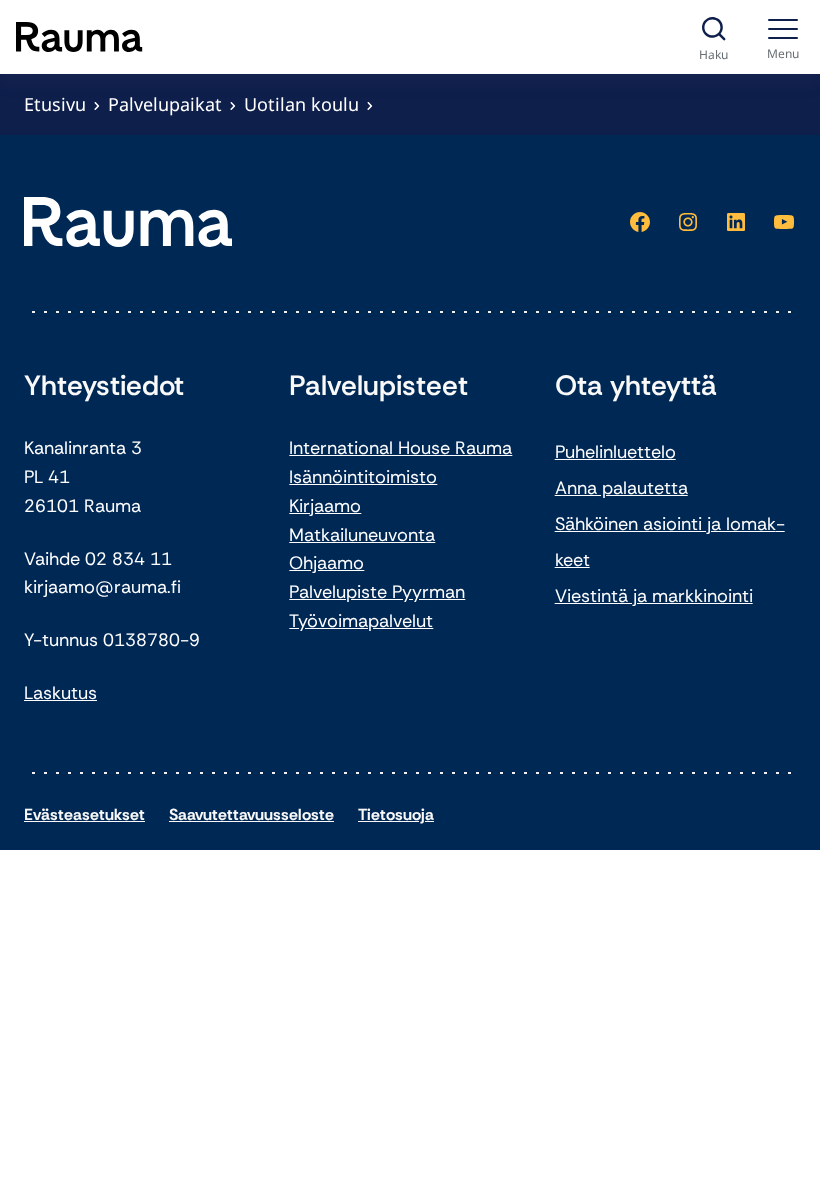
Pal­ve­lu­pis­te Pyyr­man (377, 592)
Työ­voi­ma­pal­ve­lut (361, 621)
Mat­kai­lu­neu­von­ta (362, 535)
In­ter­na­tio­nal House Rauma (400, 448)
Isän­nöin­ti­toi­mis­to (363, 477)
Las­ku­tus (60, 693)
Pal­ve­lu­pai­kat (165, 104)
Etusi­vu (55, 104)
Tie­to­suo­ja (396, 814)
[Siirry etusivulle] (79, 37)
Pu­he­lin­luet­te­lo (615, 452)
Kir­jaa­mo (325, 506)
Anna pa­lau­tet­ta (621, 488)
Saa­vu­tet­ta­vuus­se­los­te (251, 814)
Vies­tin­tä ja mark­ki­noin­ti (654, 596)
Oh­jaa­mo (326, 563)
